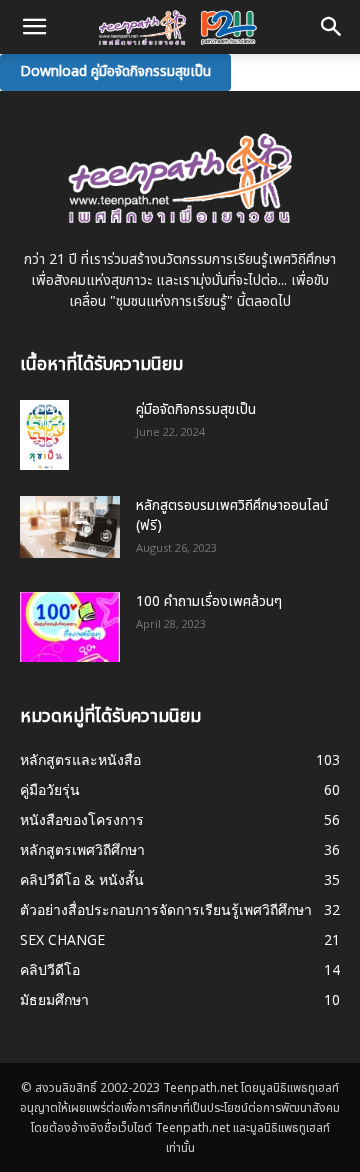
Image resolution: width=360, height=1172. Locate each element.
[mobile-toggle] (34, 27)
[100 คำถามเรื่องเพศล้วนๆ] (70, 627)
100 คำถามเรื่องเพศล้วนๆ (209, 601)
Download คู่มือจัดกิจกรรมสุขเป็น (115, 71)
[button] (332, 27)
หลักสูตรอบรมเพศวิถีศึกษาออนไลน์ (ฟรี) (232, 515)
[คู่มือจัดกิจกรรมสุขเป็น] (44, 435)
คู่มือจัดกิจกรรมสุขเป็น (196, 409)
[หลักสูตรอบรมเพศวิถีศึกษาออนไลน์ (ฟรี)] (70, 527)
